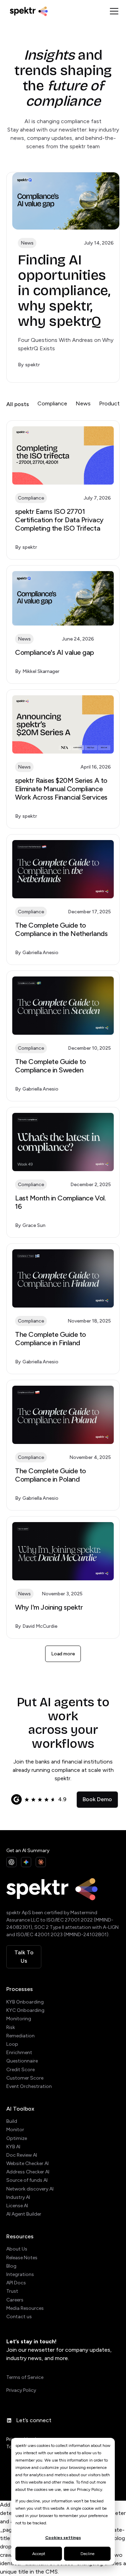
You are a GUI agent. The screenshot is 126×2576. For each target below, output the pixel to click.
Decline (87, 2554)
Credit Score (20, 2070)
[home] (56, 11)
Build (12, 2121)
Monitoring (19, 2019)
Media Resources (25, 2308)
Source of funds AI (27, 2180)
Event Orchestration (29, 2086)
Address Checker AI (28, 2172)
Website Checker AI (27, 2163)
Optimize (17, 2138)
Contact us (19, 2317)
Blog (11, 2266)
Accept (39, 2554)
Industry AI (18, 2197)
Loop (12, 2044)
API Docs (16, 2283)
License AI (17, 2206)
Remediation (20, 2036)
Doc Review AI (22, 2155)
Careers (15, 2300)
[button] (113, 11)
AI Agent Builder (24, 2214)
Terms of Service (25, 2377)
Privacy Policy (21, 2390)
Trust (12, 2291)
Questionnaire (22, 2061)
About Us (17, 2249)
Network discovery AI (30, 2189)
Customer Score (25, 2078)
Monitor (15, 2130)
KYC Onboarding (25, 2010)
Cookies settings (63, 2538)
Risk (11, 2027)
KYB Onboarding (25, 2002)
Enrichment (19, 2053)
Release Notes (22, 2258)
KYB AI (13, 2147)
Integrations (20, 2274)
